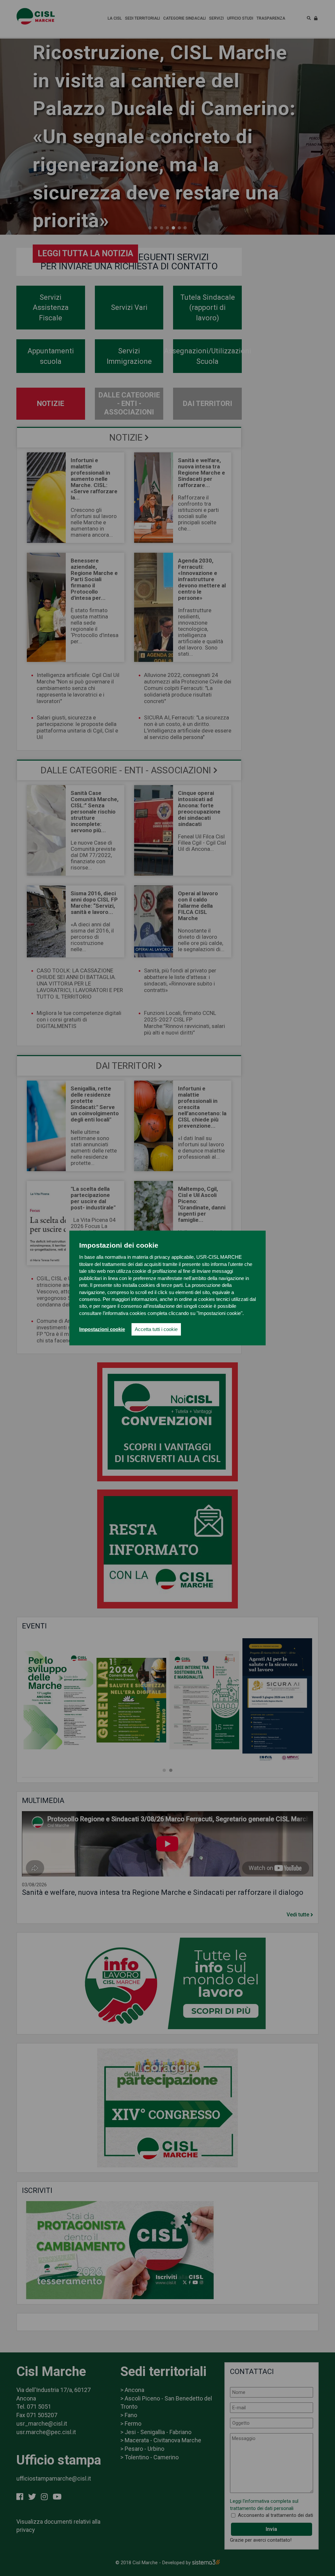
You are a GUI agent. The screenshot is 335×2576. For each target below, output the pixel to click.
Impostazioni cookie (102, 1329)
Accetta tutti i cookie (156, 1329)
